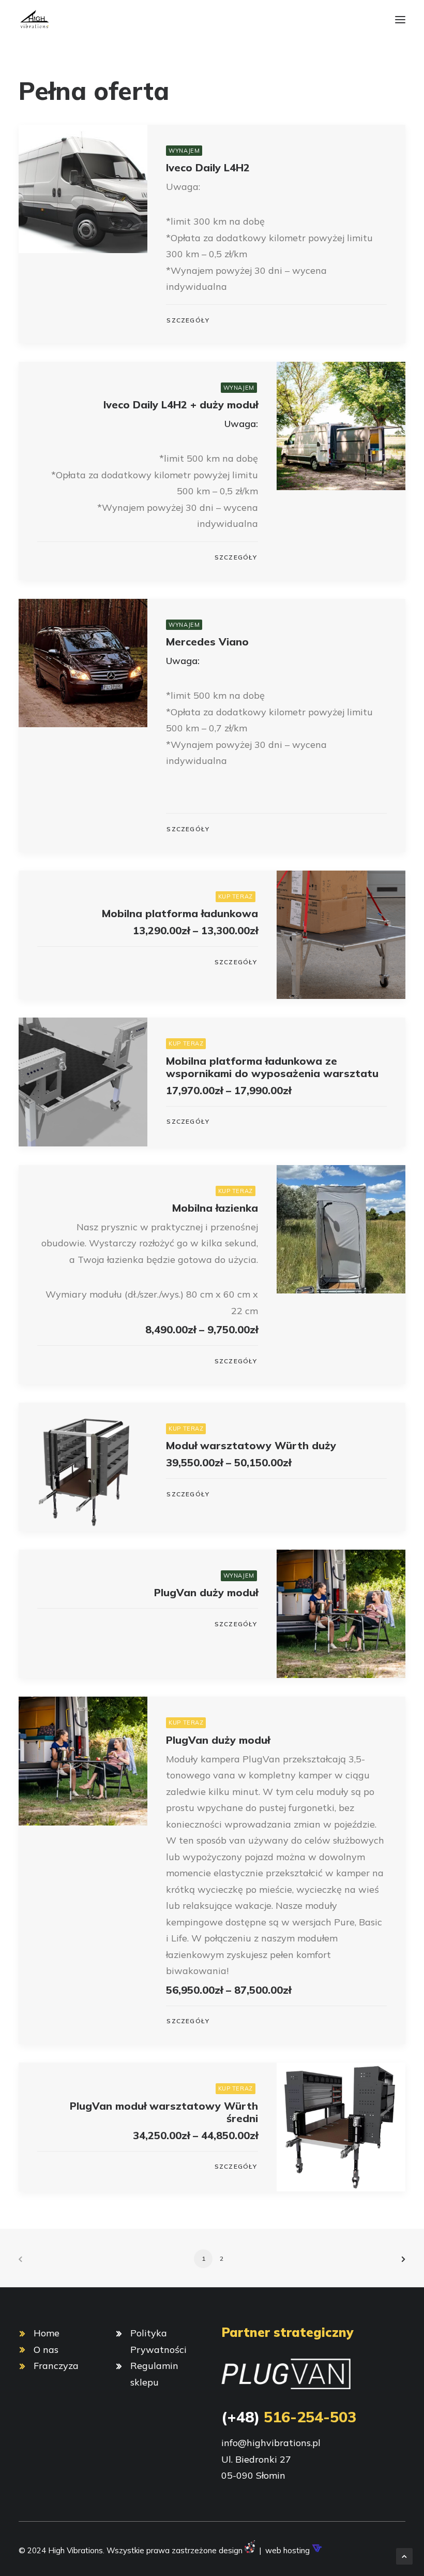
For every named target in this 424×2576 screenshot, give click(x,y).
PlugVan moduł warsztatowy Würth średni (164, 2112)
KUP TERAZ (236, 896)
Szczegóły (188, 320)
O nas (46, 2350)
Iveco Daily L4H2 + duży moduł (181, 404)
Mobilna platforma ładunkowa (180, 913)
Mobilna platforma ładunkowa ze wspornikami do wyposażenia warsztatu (272, 1067)
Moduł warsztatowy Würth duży (251, 1445)
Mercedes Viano (207, 642)
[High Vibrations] (34, 20)
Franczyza (56, 2366)
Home (47, 2333)
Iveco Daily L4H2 (208, 167)
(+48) (289, 2417)
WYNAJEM (184, 151)
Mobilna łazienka (215, 1208)
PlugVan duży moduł (206, 1592)
